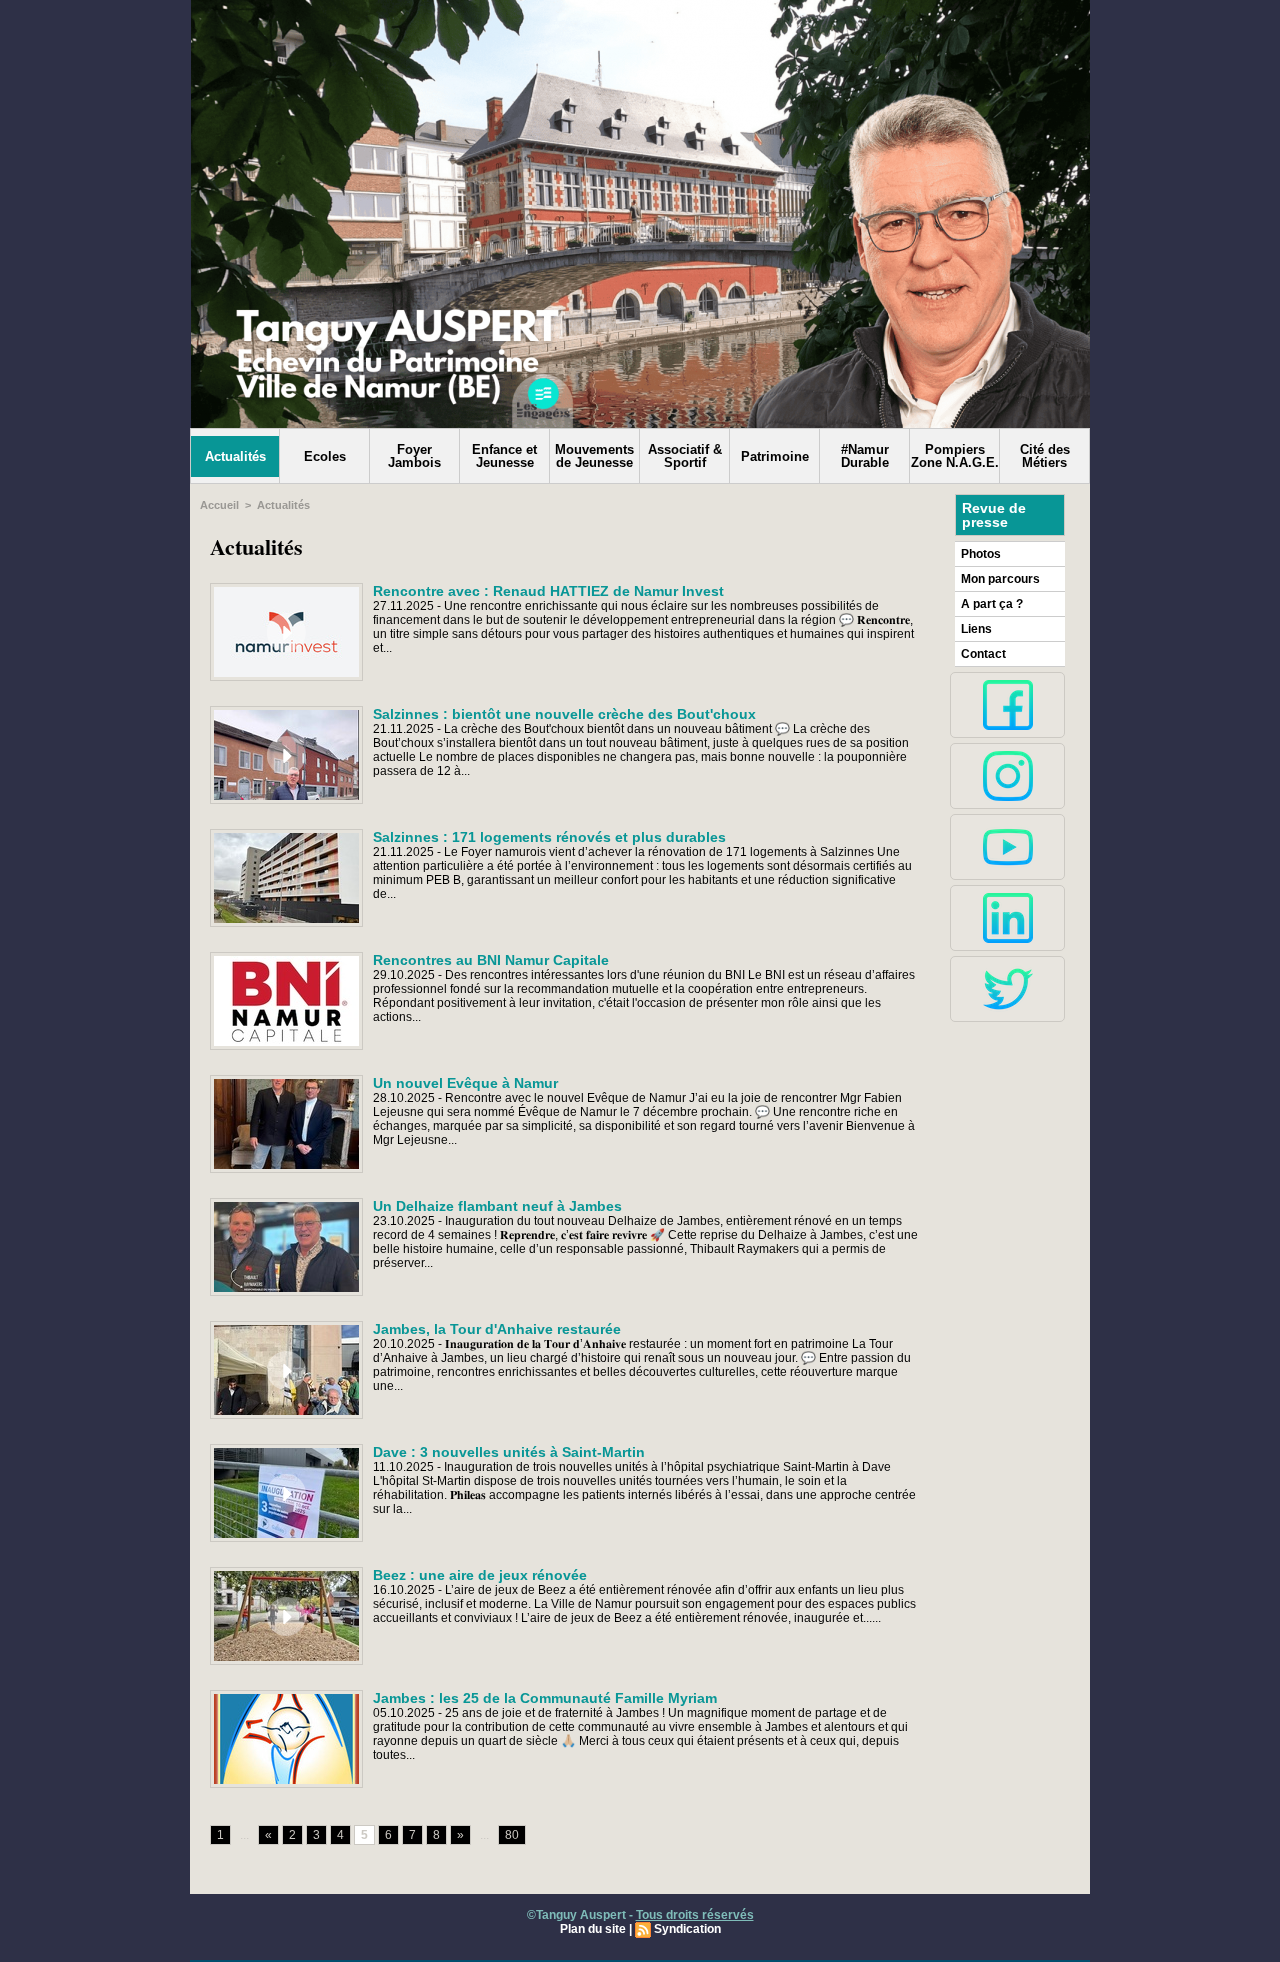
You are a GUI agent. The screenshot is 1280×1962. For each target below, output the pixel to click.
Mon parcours (1000, 579)
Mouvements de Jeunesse (594, 456)
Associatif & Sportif (685, 456)
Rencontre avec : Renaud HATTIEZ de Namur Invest (548, 591)
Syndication (687, 1929)
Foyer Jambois (414, 456)
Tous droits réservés (695, 1915)
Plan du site (593, 1929)
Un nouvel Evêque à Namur (465, 1083)
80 (512, 1835)
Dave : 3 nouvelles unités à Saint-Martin (509, 1452)
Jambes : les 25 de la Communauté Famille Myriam (545, 1698)
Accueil (219, 505)
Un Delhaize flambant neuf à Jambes (497, 1206)
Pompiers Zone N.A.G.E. (955, 456)
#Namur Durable (865, 456)
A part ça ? (992, 604)
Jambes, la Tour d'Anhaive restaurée (497, 1329)
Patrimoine (775, 456)
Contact (983, 654)
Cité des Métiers (1045, 456)
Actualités (235, 456)
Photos (981, 554)
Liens (976, 629)
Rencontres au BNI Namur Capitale (491, 960)
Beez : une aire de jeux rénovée (480, 1575)
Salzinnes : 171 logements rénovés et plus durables (549, 837)
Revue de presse (994, 515)
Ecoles (325, 456)
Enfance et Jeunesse (504, 456)
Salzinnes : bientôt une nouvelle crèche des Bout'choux (564, 714)
